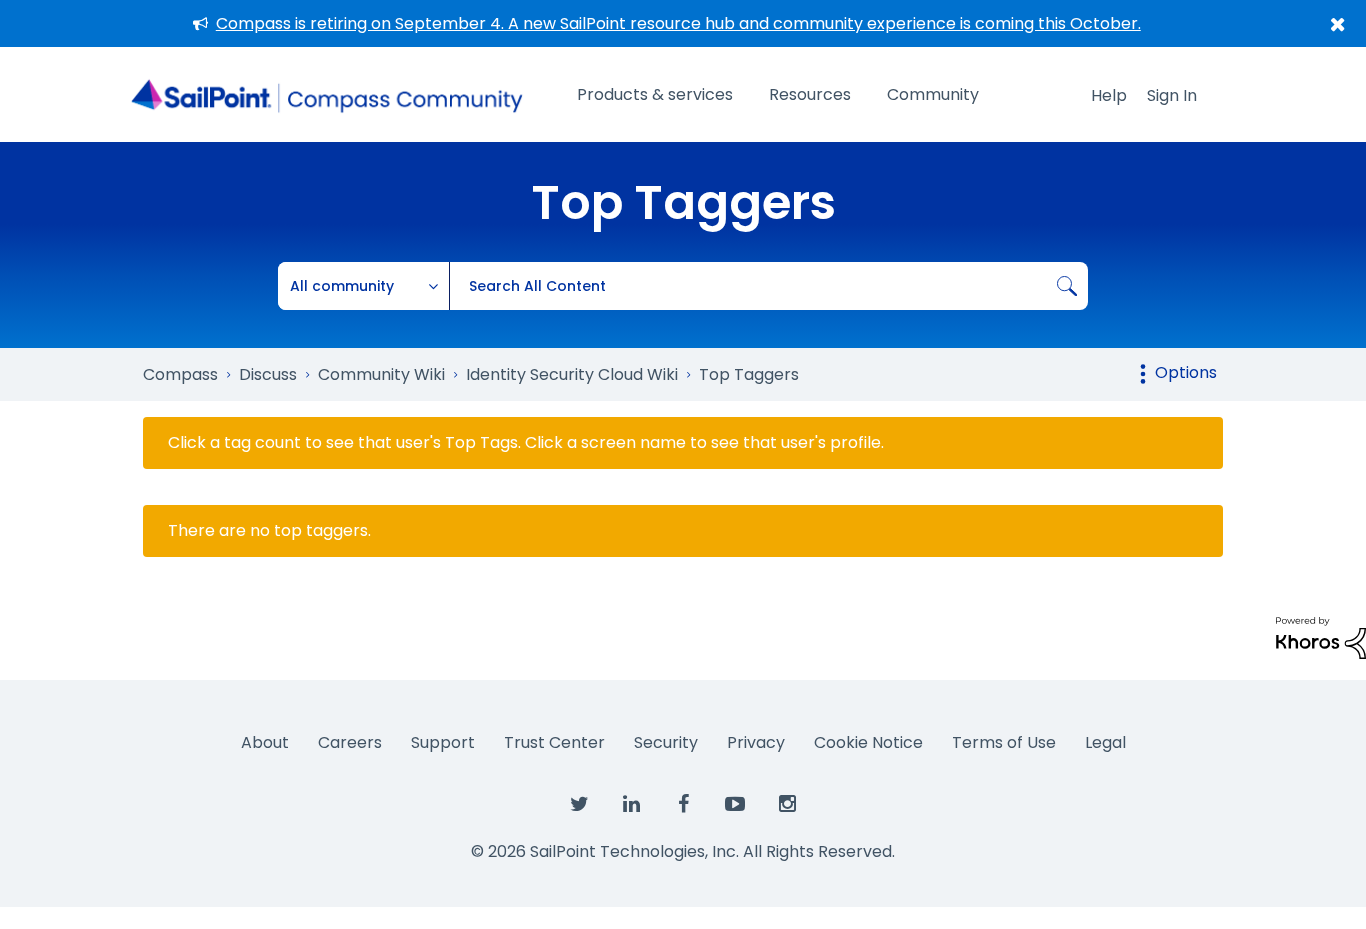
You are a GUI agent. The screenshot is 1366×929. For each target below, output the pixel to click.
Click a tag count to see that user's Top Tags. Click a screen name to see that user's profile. (526, 443)
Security (666, 742)
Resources (810, 94)
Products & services (655, 94)
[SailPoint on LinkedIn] (631, 805)
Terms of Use (1004, 742)
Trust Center (554, 742)
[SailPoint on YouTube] (735, 805)
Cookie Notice (868, 742)
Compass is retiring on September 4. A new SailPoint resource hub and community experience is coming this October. (678, 23)
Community (933, 94)
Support (443, 742)
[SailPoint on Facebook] (683, 805)
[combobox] (768, 286)
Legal (1105, 742)
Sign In (1172, 95)
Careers (350, 742)
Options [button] (1186, 372)
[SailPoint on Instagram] (787, 805)
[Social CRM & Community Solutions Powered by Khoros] (1321, 636)
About (265, 742)
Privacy (756, 742)
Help (1109, 95)
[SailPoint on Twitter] (579, 805)
